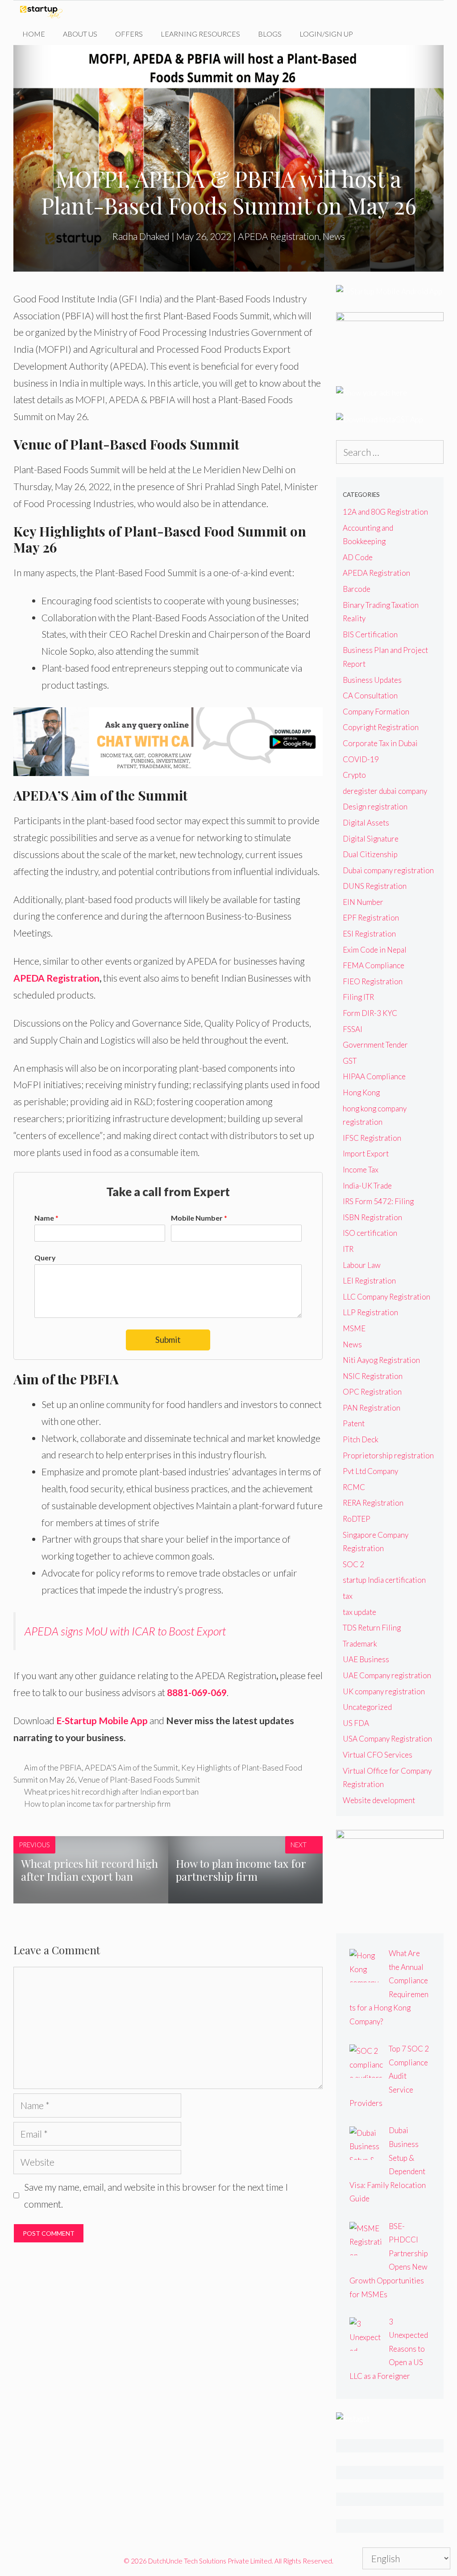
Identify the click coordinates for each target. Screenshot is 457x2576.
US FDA (356, 1723)
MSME (354, 1328)
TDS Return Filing (372, 1628)
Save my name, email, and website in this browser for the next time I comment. (156, 2195)
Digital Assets (366, 823)
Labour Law (362, 1265)
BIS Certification (370, 634)
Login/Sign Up (326, 34)
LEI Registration (369, 1281)
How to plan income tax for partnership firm (97, 1804)
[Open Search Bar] (376, 34)
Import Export (366, 1154)
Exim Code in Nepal (375, 950)
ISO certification (370, 1233)
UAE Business (366, 1659)
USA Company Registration (387, 1739)
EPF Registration (371, 918)
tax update (359, 1612)
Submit (168, 1340)
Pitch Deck (361, 1439)
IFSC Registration (372, 1138)
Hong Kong (361, 1092)
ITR (348, 1249)
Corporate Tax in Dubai (380, 743)
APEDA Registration (278, 236)
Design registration (375, 807)
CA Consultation (370, 696)
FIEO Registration (373, 981)
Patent (354, 1423)
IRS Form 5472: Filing (378, 1201)
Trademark (360, 1644)
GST (350, 1061)
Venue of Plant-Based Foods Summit (139, 1779)
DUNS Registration (375, 886)
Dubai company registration (388, 870)
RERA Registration (373, 1503)
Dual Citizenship (370, 854)
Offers (129, 34)
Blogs (270, 34)
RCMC (354, 1487)
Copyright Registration (381, 727)
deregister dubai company (385, 791)
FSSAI (353, 1029)
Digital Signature (371, 839)
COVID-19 (361, 759)
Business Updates (372, 680)
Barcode (357, 589)
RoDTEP (357, 1519)
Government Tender (375, 1045)
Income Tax (361, 1170)
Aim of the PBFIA (53, 1767)
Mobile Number (199, 1218)
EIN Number (363, 902)
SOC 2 (353, 1564)
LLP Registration (370, 1312)
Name (46, 1218)
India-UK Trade (367, 1186)
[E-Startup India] (44, 12)
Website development (379, 1800)
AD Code (358, 557)
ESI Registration (369, 934)
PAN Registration (372, 1408)
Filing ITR (358, 997)
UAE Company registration (387, 1675)
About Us (80, 34)
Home (34, 34)
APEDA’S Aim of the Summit (131, 1767)
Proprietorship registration (388, 1455)
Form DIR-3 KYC (370, 1013)
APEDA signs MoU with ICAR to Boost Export (125, 1631)
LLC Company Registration (386, 1297)
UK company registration (384, 1691)
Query (45, 1257)
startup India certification (384, 1580)
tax (348, 1596)
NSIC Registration (373, 1376)
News (334, 236)
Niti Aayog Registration (381, 1360)
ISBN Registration (372, 1217)
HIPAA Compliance (374, 1076)
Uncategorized (367, 1707)
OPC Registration (372, 1392)
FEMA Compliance (374, 965)
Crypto (354, 775)
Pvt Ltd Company (370, 1471)
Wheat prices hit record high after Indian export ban (111, 1792)
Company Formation (376, 712)
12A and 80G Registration (385, 512)
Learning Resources (200, 34)
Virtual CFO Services (378, 1755)
